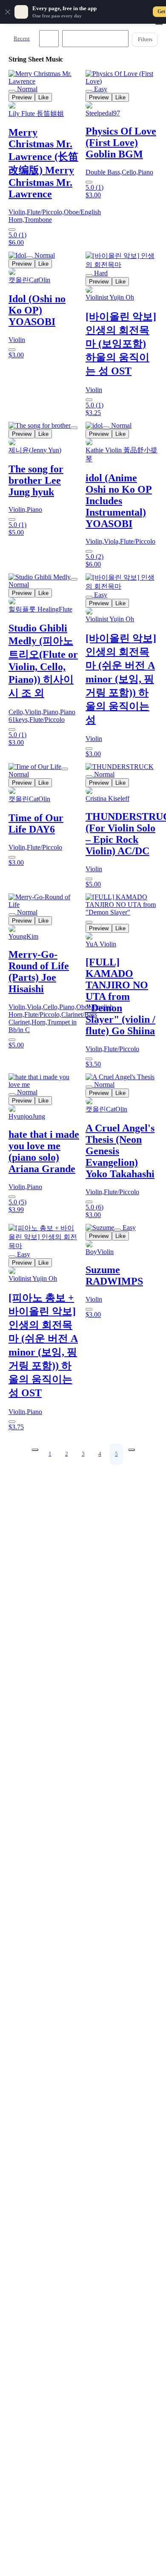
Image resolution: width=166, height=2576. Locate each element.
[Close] (8, 12)
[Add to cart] (12, 230)
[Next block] (132, 1450)
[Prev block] (35, 1450)
